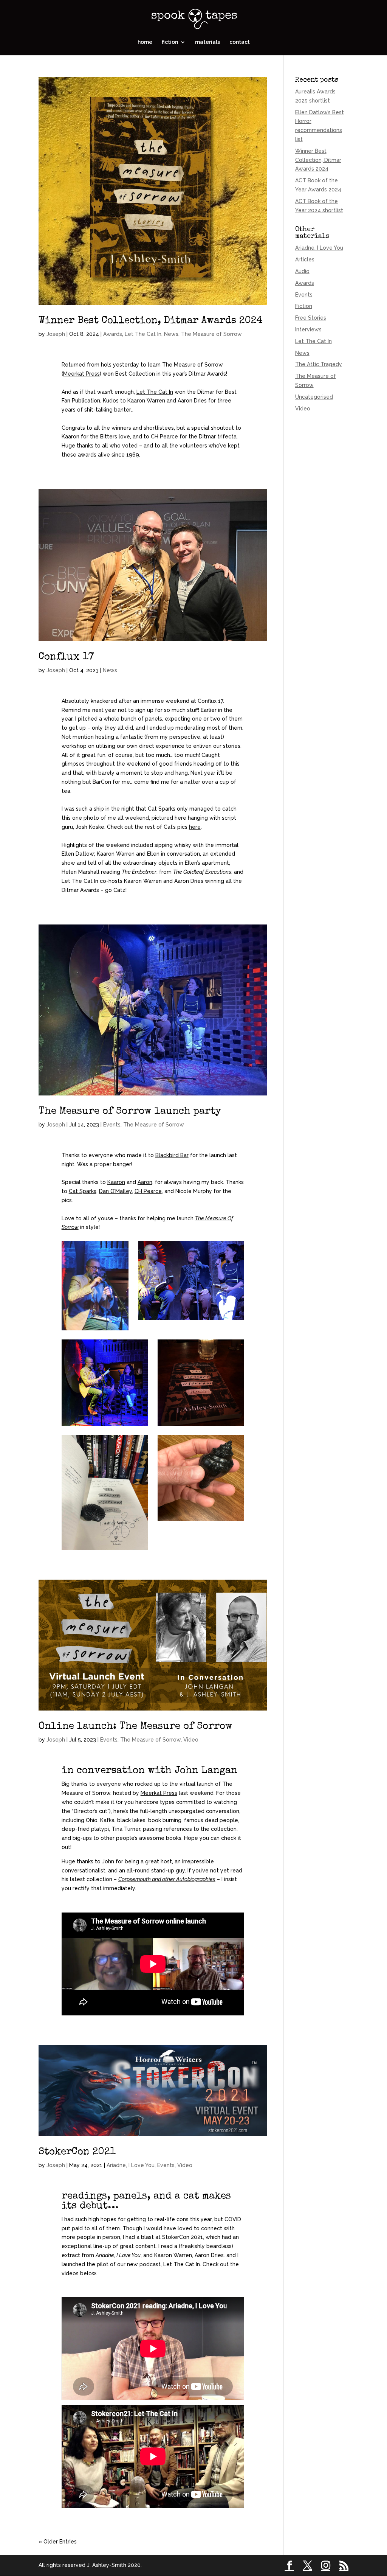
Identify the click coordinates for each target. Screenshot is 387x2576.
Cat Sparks (83, 1191)
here (195, 827)
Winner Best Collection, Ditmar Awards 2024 (151, 321)
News (171, 334)
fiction (170, 42)
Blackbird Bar (172, 1155)
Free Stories (311, 318)
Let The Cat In (143, 334)
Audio (302, 271)
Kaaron (116, 1182)
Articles (305, 259)
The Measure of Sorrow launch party (130, 1112)
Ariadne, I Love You (131, 2165)
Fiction (304, 306)
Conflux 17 (66, 657)
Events (112, 1125)
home (145, 42)
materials (207, 42)
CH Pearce (148, 1191)
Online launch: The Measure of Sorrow (135, 1727)
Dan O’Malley (115, 1191)
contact (240, 42)
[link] (81, 374)
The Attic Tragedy (319, 364)
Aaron (145, 1182)
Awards (113, 334)
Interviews (308, 329)
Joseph (56, 334)
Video (191, 1740)
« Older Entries (58, 2542)
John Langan (206, 1771)
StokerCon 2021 (77, 2152)
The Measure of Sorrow (211, 334)
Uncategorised (314, 397)
